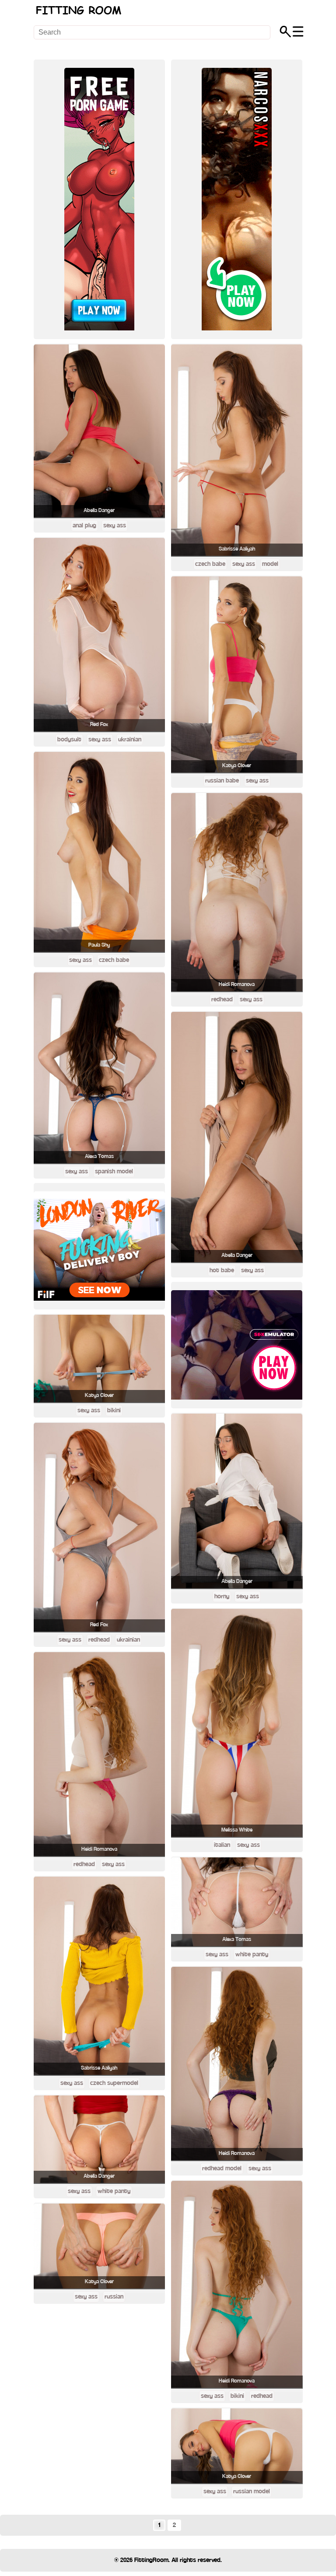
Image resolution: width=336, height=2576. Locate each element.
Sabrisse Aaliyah (99, 2068)
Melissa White (237, 1830)
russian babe (222, 781)
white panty (114, 2191)
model (270, 564)
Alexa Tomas (99, 1156)
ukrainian (130, 740)
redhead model (222, 2169)
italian (222, 1845)
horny (222, 1597)
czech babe (114, 960)
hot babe (222, 1270)
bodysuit (69, 740)
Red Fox (99, 725)
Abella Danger (99, 511)
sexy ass (115, 526)
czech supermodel (114, 2083)
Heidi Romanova (99, 1849)
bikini (114, 1411)
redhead (99, 1640)
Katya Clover (99, 1395)
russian (114, 2297)
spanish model (114, 1172)
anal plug (84, 526)
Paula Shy (99, 945)
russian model (252, 2492)
